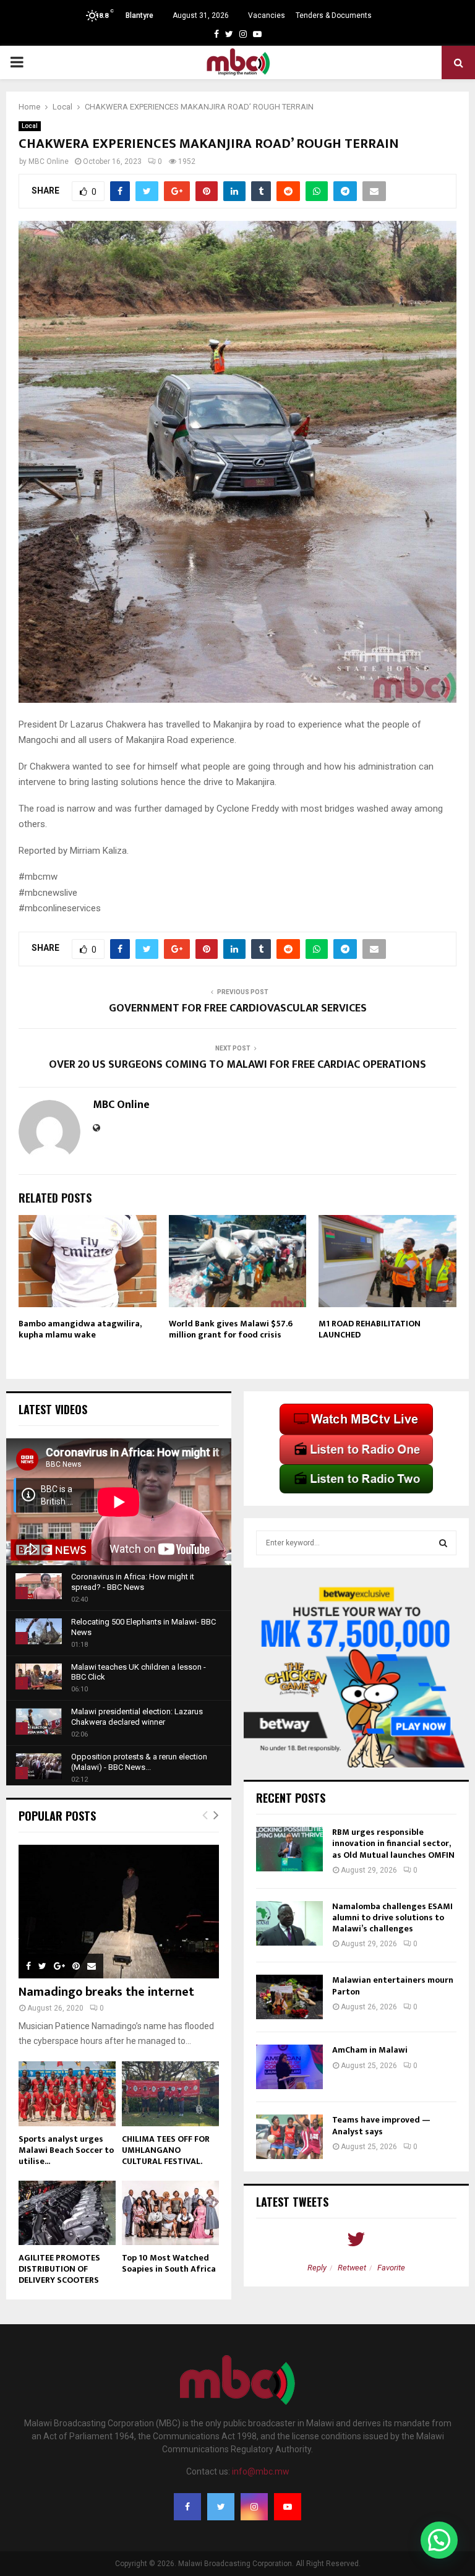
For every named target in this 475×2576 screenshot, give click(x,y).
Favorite (391, 2268)
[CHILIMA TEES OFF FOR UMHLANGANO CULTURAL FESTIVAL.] (170, 2094)
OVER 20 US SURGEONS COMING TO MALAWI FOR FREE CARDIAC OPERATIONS (237, 1065)
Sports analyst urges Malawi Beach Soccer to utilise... (66, 2150)
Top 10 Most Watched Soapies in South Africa (169, 2263)
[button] (439, 2540)
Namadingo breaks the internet (106, 1992)
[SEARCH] (443, 1543)
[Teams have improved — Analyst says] (289, 2137)
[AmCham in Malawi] (289, 2067)
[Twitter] (221, 2507)
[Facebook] (187, 2507)
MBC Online (49, 161)
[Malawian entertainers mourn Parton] (289, 1997)
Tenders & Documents (334, 15)
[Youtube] (288, 2507)
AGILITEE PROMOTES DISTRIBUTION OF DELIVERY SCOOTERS (59, 2269)
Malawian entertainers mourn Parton (393, 1986)
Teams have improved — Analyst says (381, 2125)
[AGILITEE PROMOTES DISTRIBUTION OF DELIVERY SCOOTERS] (67, 2213)
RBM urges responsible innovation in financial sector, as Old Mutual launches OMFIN (393, 1843)
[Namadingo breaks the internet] (119, 1912)
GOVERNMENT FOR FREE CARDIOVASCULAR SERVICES (238, 1008)
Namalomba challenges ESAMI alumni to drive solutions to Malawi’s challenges (392, 1917)
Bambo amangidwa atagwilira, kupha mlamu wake (80, 1329)
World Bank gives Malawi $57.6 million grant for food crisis (231, 1329)
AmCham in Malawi (370, 2050)
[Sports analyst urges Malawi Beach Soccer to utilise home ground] (67, 2094)
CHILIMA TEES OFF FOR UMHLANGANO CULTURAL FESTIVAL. (166, 2150)
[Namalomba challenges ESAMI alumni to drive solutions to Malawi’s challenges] (289, 1923)
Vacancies (267, 15)
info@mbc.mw (261, 2471)
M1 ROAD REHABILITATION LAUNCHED (370, 1329)
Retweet (352, 2268)
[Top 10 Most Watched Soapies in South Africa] (170, 2213)
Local (30, 126)
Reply (317, 2268)
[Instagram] (254, 2507)
